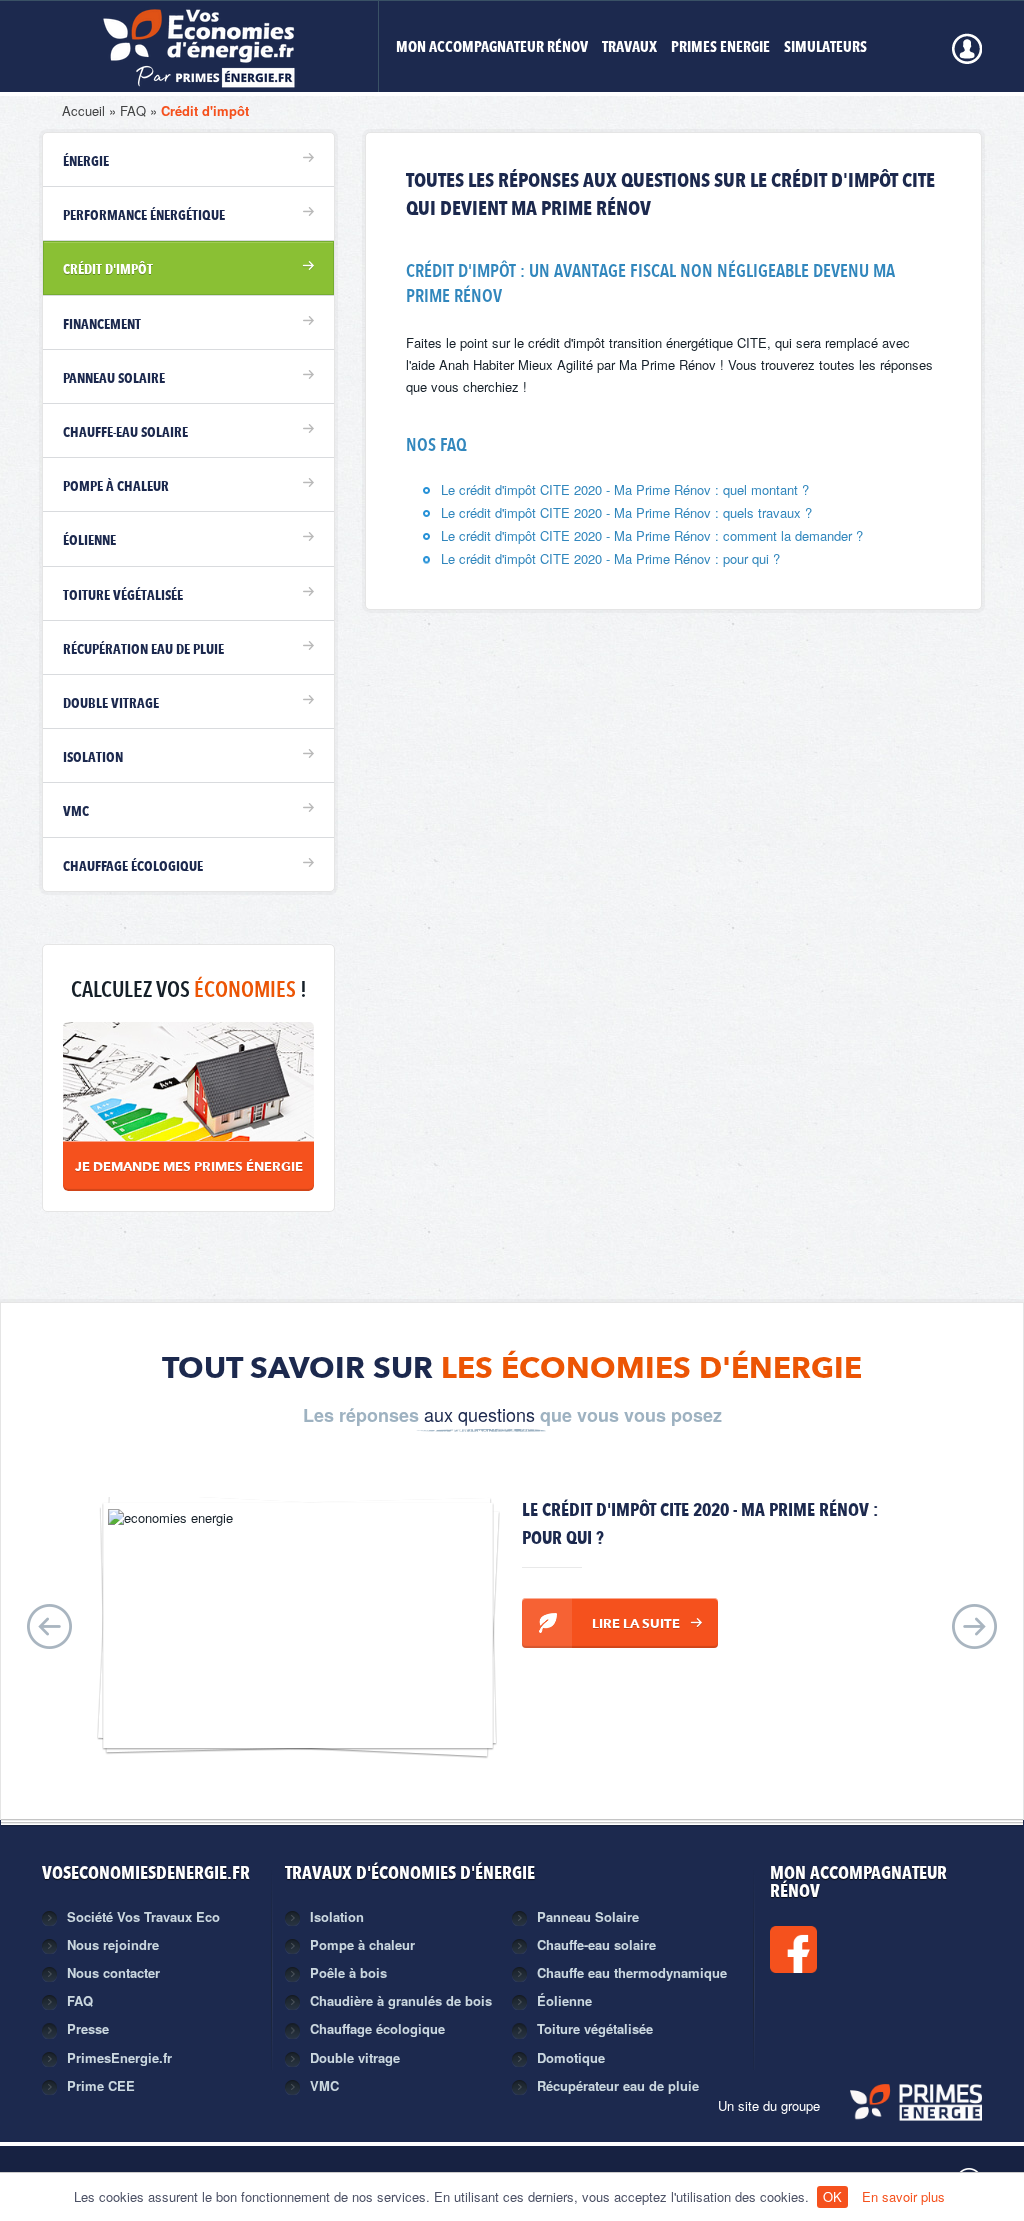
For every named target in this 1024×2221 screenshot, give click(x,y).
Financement (102, 325)
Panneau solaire (114, 379)
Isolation (93, 758)
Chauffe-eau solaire (125, 433)
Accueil (83, 110)
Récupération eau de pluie (143, 650)
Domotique (571, 2057)
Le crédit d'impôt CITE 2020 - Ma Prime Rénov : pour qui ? (610, 558)
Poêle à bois (348, 1972)
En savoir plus (903, 2196)
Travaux (629, 48)
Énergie (86, 162)
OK (832, 2196)
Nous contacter (113, 1972)
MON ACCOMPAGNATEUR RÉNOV (492, 48)
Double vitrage (111, 704)
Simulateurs (825, 48)
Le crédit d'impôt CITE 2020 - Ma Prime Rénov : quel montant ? (625, 489)
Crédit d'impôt (205, 110)
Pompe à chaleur (116, 487)
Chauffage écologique (133, 867)
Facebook (861, 1949)
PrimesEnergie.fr (119, 2057)
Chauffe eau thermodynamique (632, 1972)
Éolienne (89, 541)
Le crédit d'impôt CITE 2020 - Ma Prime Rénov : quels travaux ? (626, 512)
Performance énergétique (144, 216)
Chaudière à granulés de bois (401, 2000)
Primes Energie (720, 48)
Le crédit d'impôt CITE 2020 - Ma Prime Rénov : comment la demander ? (652, 535)
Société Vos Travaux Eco (143, 1916)
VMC (76, 812)
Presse (88, 2028)
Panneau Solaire (588, 1916)
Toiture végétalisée (123, 596)
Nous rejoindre (113, 1944)
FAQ (133, 110)
